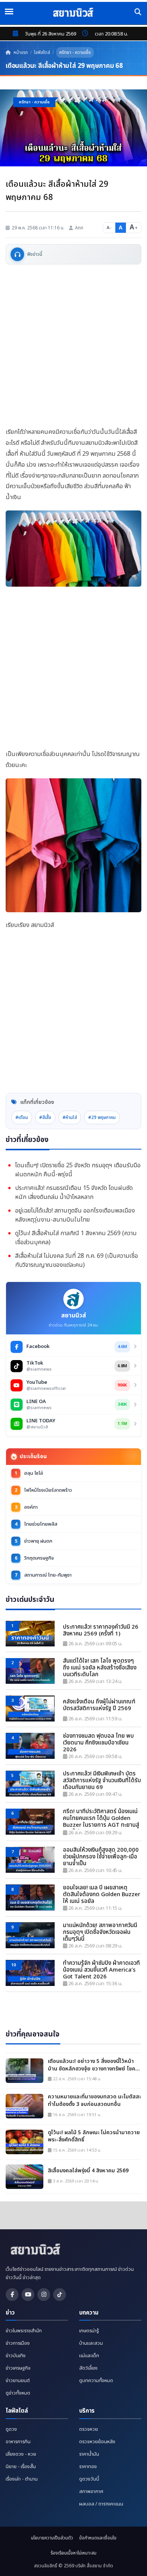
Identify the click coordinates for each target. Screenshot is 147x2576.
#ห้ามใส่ (70, 1117)
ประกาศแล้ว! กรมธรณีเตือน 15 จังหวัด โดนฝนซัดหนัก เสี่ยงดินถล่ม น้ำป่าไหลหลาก (74, 1193)
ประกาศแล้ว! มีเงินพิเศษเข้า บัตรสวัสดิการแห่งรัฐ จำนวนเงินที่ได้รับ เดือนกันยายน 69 (102, 1781)
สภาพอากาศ (91, 2491)
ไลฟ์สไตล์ (42, 52)
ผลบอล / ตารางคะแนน (101, 2504)
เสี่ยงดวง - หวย (21, 2454)
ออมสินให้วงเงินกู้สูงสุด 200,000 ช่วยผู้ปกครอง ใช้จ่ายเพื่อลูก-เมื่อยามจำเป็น (101, 1857)
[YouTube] (28, 2295)
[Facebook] (12, 2295)
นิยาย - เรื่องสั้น (21, 2467)
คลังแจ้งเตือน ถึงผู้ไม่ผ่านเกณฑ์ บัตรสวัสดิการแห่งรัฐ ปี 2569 (99, 1705)
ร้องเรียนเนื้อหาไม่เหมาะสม (73, 2553)
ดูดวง (11, 2429)
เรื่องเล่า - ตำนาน (22, 2479)
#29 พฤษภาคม (102, 1117)
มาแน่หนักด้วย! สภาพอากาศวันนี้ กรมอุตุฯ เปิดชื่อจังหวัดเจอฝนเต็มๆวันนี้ (100, 1932)
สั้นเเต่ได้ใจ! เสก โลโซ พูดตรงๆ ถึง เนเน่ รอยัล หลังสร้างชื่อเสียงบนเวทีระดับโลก (100, 1668)
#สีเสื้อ (45, 1117)
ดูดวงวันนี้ (89, 2479)
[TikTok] (60, 2295)
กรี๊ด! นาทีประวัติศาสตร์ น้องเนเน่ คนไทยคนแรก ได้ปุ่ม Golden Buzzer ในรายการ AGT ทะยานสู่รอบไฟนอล (101, 1819)
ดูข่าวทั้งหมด (18, 2393)
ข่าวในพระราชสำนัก (24, 2331)
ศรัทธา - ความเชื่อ (75, 52)
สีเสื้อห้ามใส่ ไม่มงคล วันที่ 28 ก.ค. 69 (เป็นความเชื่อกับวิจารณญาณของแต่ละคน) (77, 1260)
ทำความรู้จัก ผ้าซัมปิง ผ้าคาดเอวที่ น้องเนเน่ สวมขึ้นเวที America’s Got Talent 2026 (101, 1970)
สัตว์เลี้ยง (88, 2368)
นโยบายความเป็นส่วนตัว (52, 2538)
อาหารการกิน (18, 2442)
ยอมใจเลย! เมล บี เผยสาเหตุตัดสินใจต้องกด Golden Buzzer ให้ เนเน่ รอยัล (102, 1895)
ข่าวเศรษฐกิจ (18, 2368)
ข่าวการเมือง (18, 2343)
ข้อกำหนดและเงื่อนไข (98, 2538)
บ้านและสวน (91, 2343)
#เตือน (22, 1117)
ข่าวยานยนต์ (18, 2381)
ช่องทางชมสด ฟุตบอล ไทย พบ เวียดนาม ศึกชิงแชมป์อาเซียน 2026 (98, 1743)
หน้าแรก (20, 52)
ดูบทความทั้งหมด (96, 2381)
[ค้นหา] (138, 12)
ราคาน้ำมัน (89, 2454)
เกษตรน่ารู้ (89, 2331)
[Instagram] (44, 2295)
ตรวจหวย (89, 2429)
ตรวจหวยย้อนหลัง (97, 2442)
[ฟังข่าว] (17, 254)
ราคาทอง (88, 2467)
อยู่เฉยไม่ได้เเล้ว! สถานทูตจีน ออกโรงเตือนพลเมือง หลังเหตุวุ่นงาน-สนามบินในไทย (75, 1215)
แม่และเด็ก (89, 2356)
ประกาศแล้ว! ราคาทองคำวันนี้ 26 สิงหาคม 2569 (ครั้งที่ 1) (101, 1631)
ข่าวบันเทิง (16, 2356)
